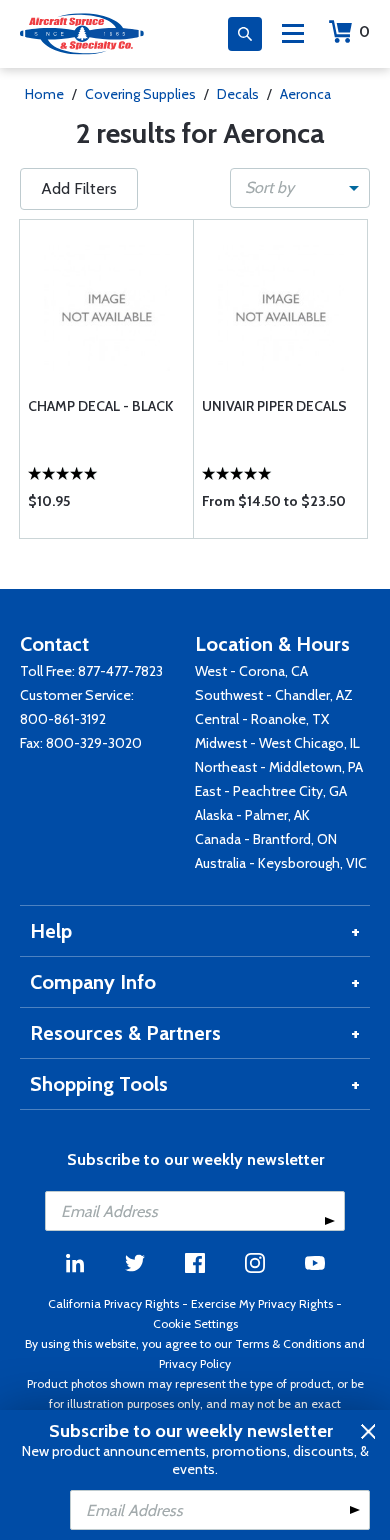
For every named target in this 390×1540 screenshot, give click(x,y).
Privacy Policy (195, 1363)
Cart (364, 31)
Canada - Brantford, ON (266, 839)
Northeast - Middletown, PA (279, 767)
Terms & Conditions (288, 1343)
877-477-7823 (120, 671)
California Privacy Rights (113, 1303)
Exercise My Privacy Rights (262, 1303)
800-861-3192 (63, 719)
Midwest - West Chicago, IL (277, 743)
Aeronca (305, 94)
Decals (238, 94)
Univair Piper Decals (274, 406)
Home (44, 94)
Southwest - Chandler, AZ (274, 695)
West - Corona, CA (251, 671)
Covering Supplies (140, 94)
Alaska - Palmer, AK (252, 815)
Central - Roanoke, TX (262, 719)
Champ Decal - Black (100, 406)
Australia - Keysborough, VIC (281, 863)
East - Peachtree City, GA (271, 791)
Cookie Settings (195, 1323)
